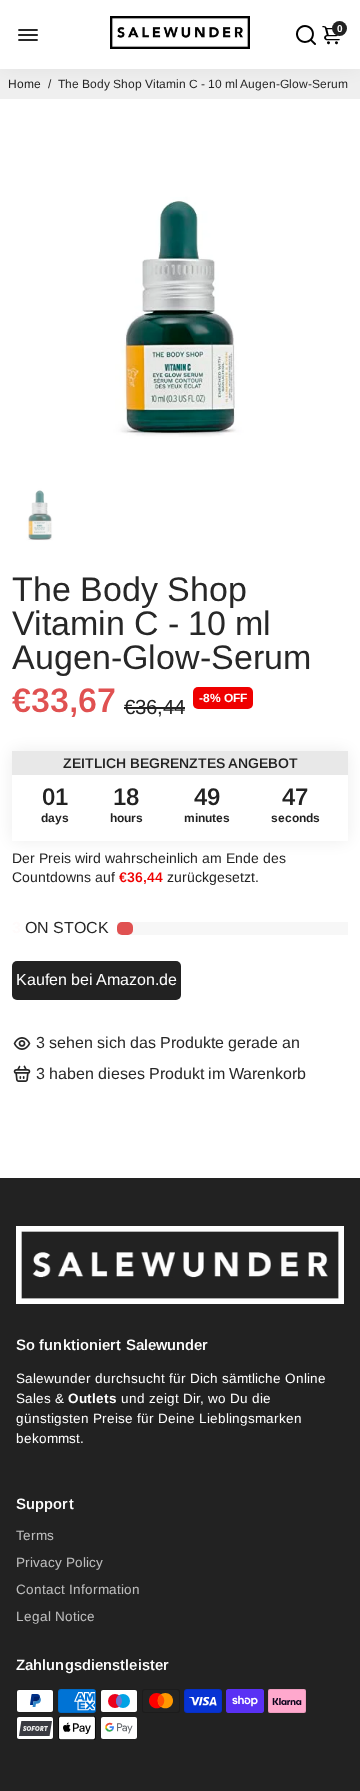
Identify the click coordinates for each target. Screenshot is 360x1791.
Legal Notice (55, 1616)
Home (24, 84)
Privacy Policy (59, 1562)
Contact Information (78, 1589)
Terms (35, 1535)
